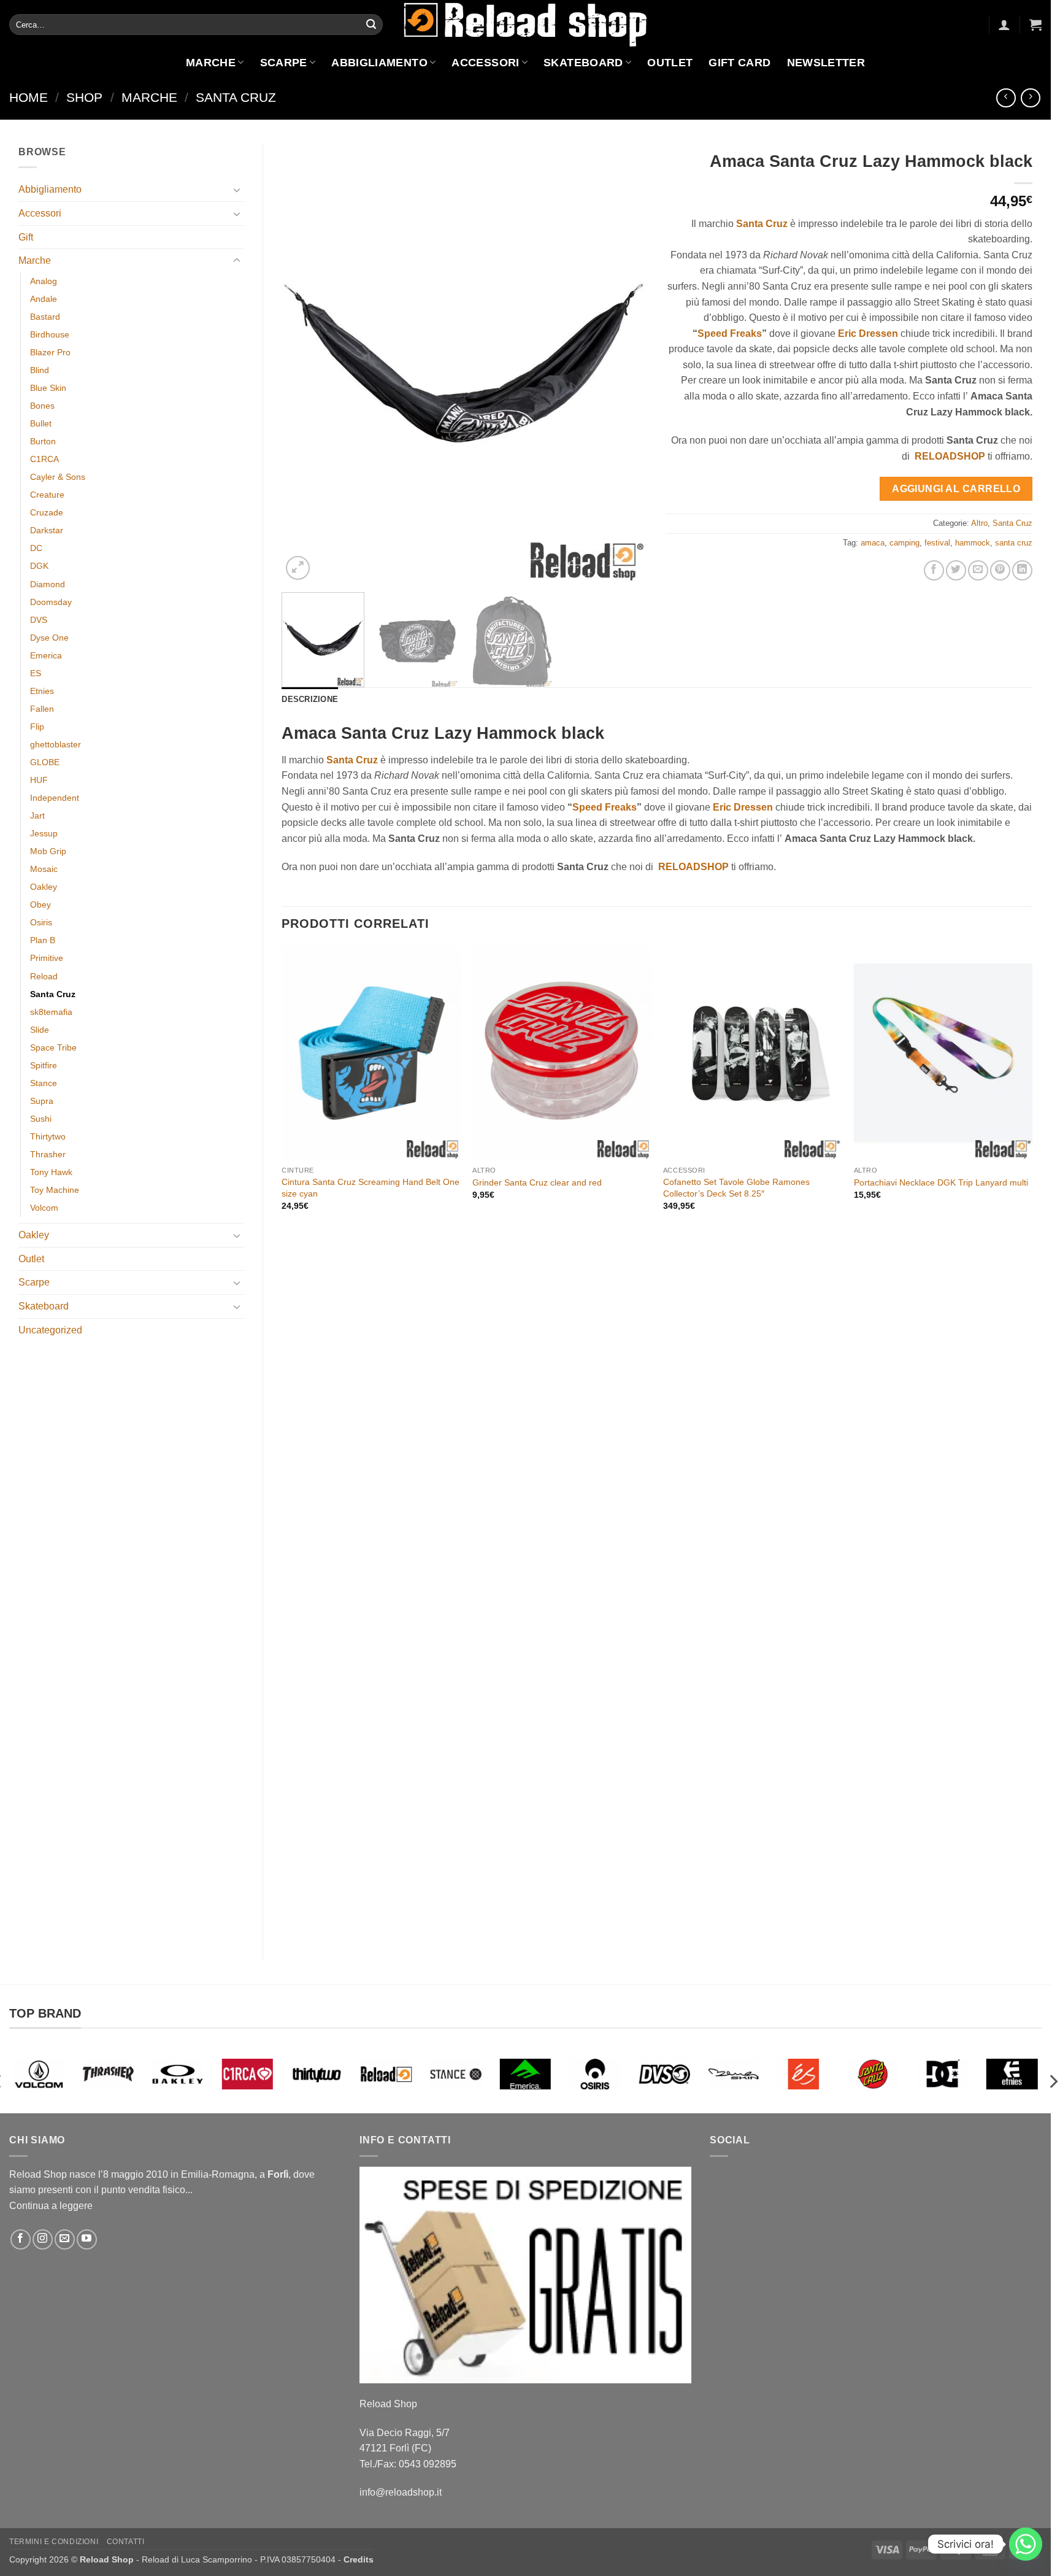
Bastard (45, 317)
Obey (40, 904)
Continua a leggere (51, 2206)
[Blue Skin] (664, 2074)
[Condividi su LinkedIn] (1022, 570)
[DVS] (595, 2074)
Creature (47, 495)
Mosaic (44, 869)
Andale (44, 299)
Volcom (44, 1208)
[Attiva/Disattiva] (237, 190)
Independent (55, 798)
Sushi (41, 1119)
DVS (39, 620)
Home (29, 97)
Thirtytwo (48, 1136)
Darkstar (47, 530)
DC (36, 548)
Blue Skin (48, 388)
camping (904, 543)
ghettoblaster (56, 744)
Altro (979, 523)
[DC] (873, 2074)
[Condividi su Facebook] (934, 570)
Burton (43, 441)
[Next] (625, 364)
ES (36, 673)
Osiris (41, 922)
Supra (42, 1101)
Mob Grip (48, 851)
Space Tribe (53, 1047)
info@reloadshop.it (401, 2492)
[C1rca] (178, 2074)
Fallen (42, 709)
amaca (873, 543)
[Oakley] (108, 2074)
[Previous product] (1030, 98)
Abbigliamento (379, 63)
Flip (37, 727)
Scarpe (284, 63)
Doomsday (51, 602)
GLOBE (45, 762)
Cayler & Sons (58, 477)
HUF (39, 780)
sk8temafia (51, 1012)
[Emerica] (456, 2074)
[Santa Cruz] (803, 2074)
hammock (973, 543)
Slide (40, 1030)
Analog (44, 281)
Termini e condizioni (54, 2542)
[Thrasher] (39, 2074)
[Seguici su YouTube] (87, 2239)
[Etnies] (943, 2074)
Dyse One (49, 638)
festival (937, 543)
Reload (44, 976)
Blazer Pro (50, 352)
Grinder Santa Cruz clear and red (537, 1182)
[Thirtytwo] (248, 2074)
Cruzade (47, 512)
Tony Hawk (51, 1172)
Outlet (670, 63)
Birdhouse (50, 334)
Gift (26, 237)
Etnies (42, 691)
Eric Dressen (868, 334)
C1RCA (44, 459)
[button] (1004, 25)
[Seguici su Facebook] (21, 2239)
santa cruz (1014, 543)
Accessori (485, 63)
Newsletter (826, 63)
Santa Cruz (236, 97)
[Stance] (386, 2074)
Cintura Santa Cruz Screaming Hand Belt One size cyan (371, 1188)
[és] (734, 2074)
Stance (44, 1083)
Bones (42, 406)
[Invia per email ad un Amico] (978, 570)
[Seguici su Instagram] (43, 2239)
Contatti (126, 2542)
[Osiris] (525, 2074)
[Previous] (304, 364)
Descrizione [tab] (310, 699)
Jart (37, 816)
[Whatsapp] (1026, 2544)
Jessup (44, 833)
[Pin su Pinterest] (1000, 570)
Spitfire (44, 1065)
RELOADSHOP (950, 456)
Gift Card (739, 63)
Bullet (41, 423)
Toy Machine (55, 1190)
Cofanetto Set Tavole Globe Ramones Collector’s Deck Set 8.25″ (736, 1188)
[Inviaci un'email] (65, 2239)
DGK (39, 566)
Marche (211, 63)
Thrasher (48, 1154)
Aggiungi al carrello (956, 489)
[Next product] (1006, 98)
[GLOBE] (1012, 2074)
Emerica (46, 655)
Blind (40, 370)
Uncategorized (50, 1330)
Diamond (48, 584)
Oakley (44, 887)
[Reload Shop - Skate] (526, 24)
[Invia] (371, 25)
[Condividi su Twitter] (956, 570)
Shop (84, 97)
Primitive (47, 958)
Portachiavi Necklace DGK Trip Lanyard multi (941, 1182)
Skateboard (583, 63)
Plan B (43, 940)
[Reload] (317, 2074)
